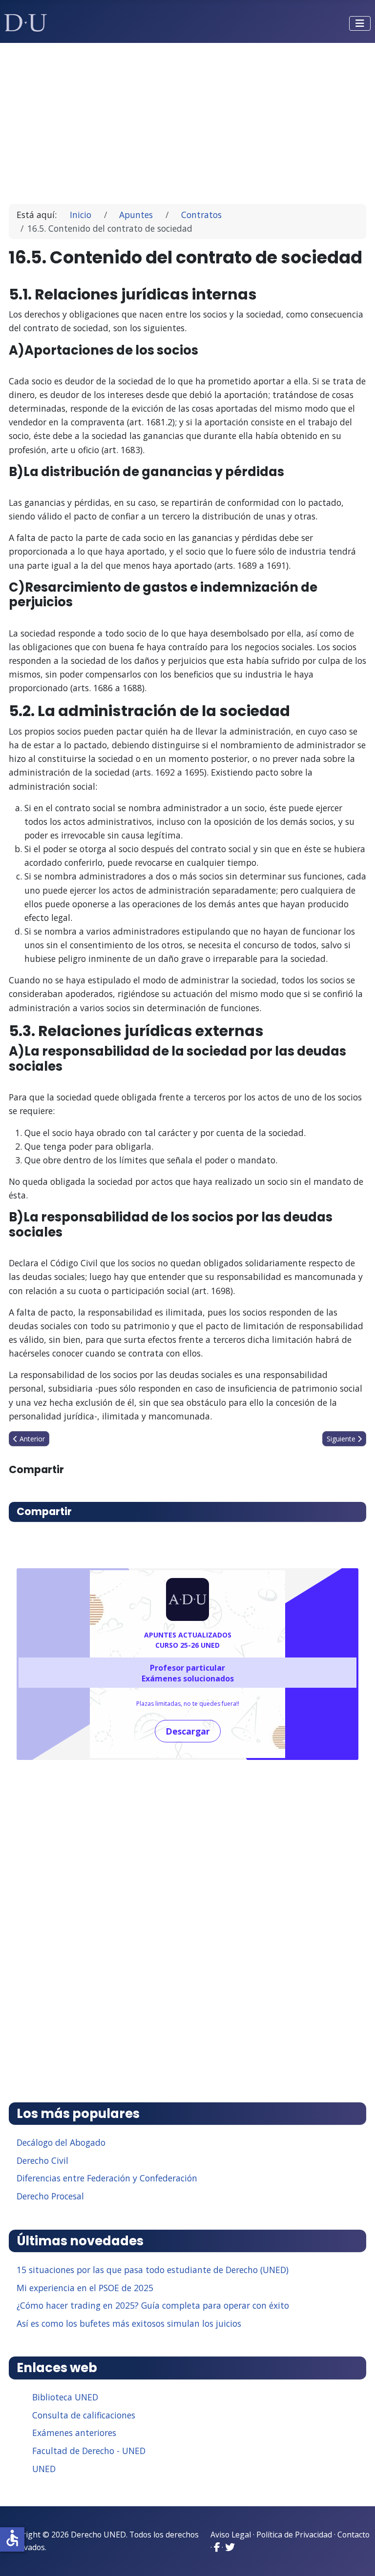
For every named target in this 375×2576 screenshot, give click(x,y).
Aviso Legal (231, 2535)
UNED (44, 2469)
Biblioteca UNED (65, 2397)
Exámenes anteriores (74, 2433)
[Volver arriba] (357, 2556)
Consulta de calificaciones (84, 2415)
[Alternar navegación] (360, 23)
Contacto (354, 2535)
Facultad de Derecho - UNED (89, 2451)
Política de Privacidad (294, 2535)
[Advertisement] (188, 119)
